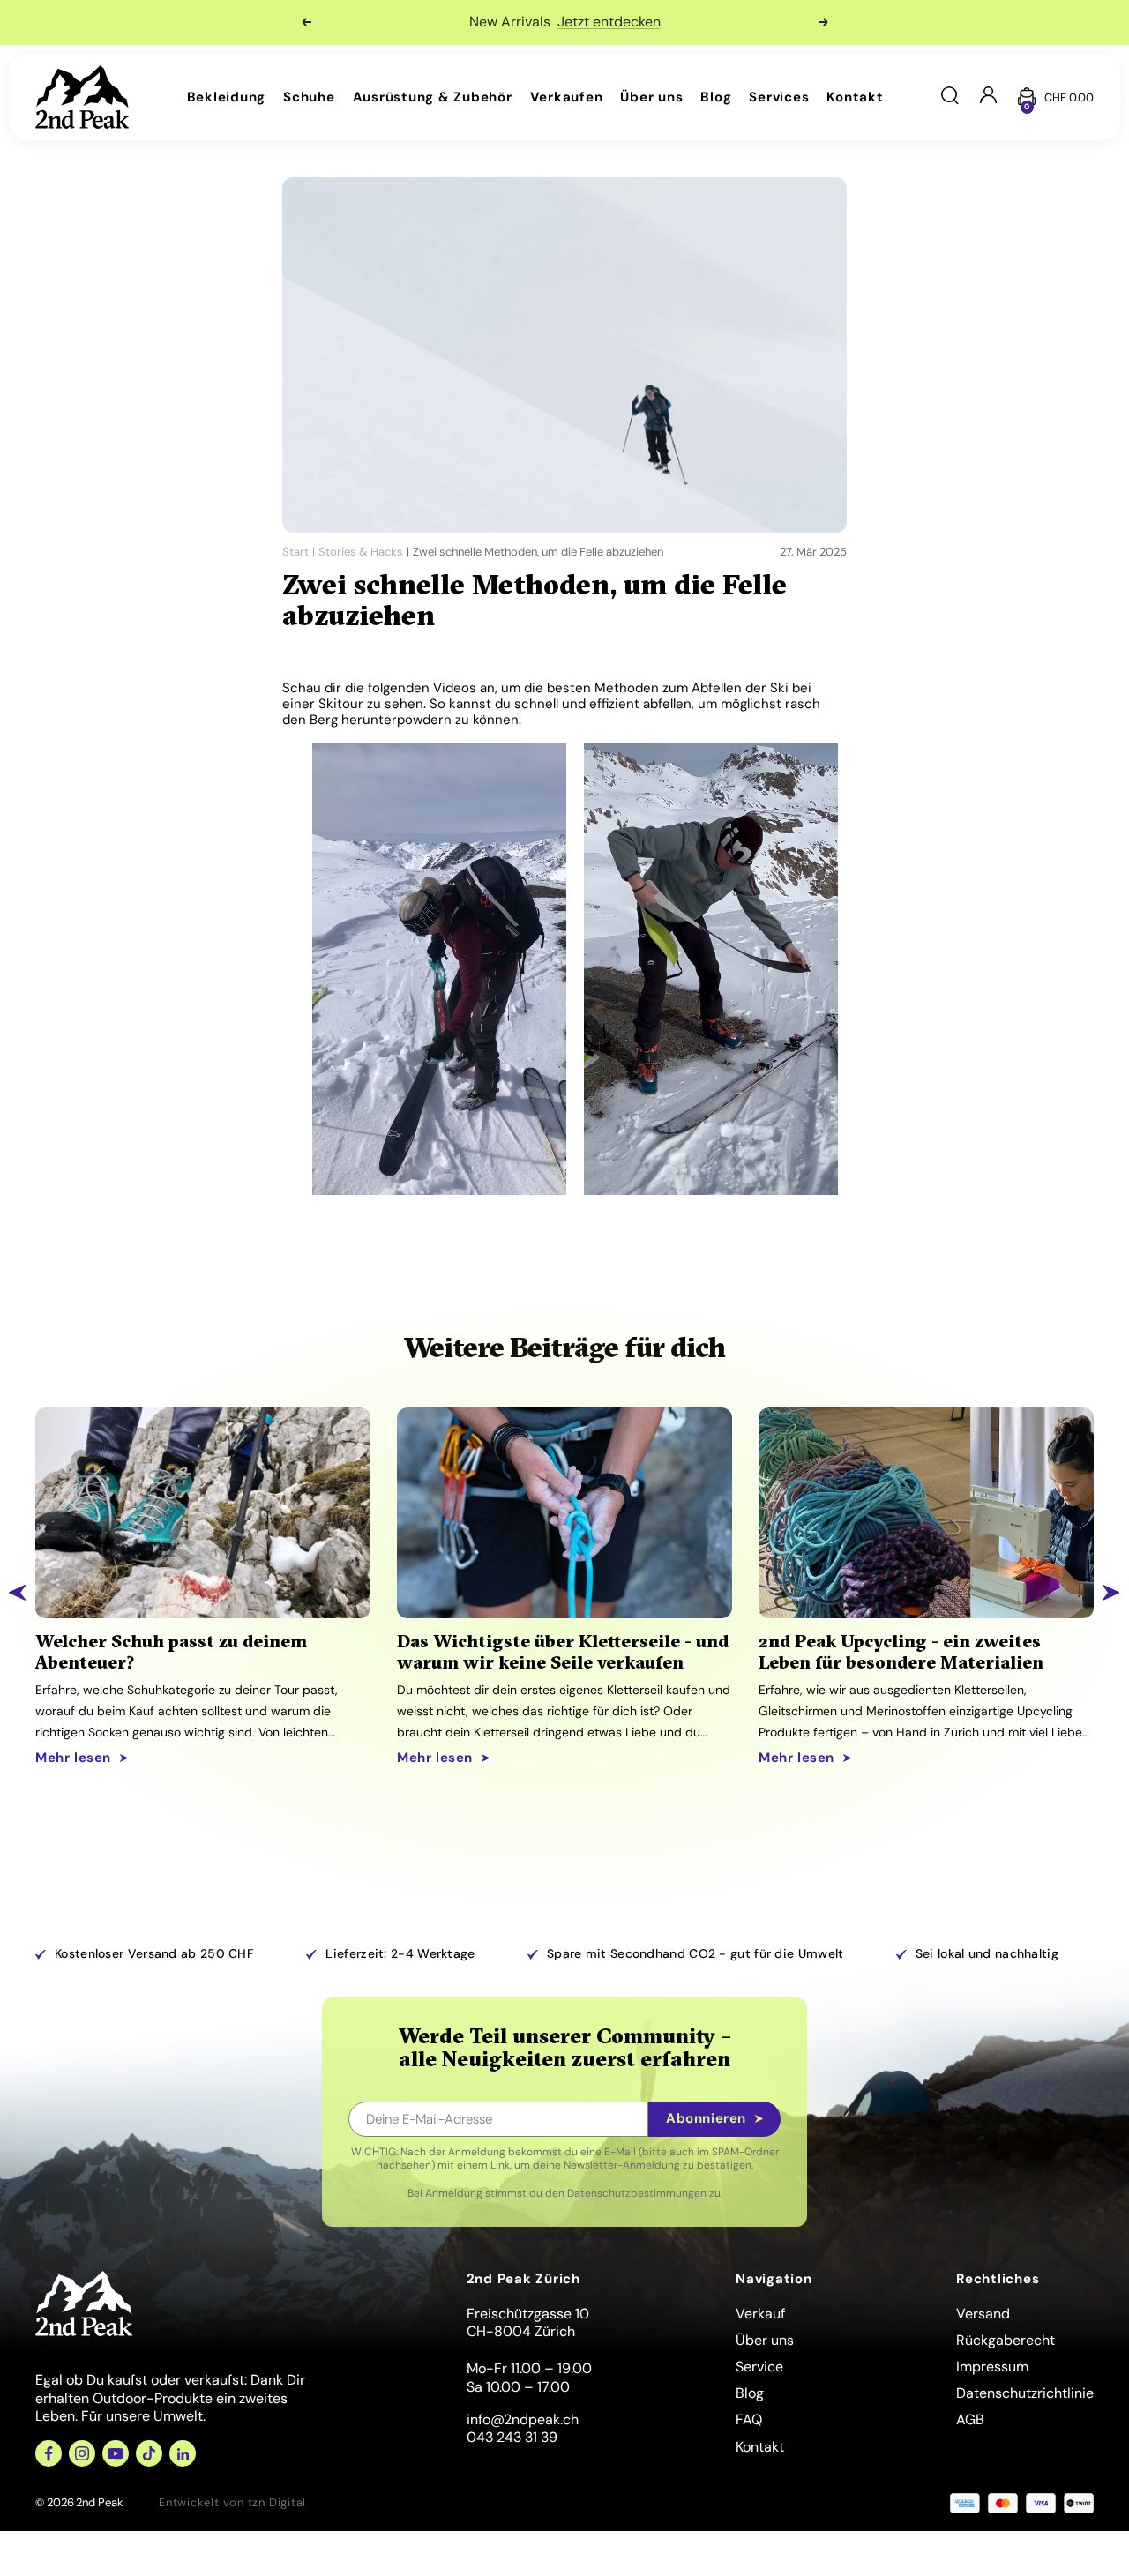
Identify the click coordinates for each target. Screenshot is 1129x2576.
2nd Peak (100, 2502)
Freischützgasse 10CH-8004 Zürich (528, 2323)
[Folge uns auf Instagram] (82, 2453)
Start (295, 552)
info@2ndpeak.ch (523, 2419)
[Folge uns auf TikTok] (149, 2453)
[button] (18, 1593)
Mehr (675, 22)
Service (759, 2367)
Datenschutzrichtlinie (1025, 2393)
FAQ (749, 2419)
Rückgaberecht (1006, 2340)
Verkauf (760, 2314)
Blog (716, 97)
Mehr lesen (73, 1758)
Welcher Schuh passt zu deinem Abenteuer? (171, 1652)
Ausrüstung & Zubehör (433, 97)
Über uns (651, 97)
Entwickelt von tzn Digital (232, 2502)
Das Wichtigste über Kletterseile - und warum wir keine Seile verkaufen (563, 1652)
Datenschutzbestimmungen (637, 2193)
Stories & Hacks (361, 552)
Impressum (992, 2367)
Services (779, 97)
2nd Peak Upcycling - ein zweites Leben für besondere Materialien (901, 1652)
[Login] (988, 97)
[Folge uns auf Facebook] (49, 2453)
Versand (983, 2314)
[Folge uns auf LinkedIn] (183, 2453)
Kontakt (855, 97)
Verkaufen (567, 97)
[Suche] (950, 97)
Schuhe (309, 97)
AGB (970, 2419)
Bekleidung (227, 97)
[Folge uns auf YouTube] (116, 2453)
